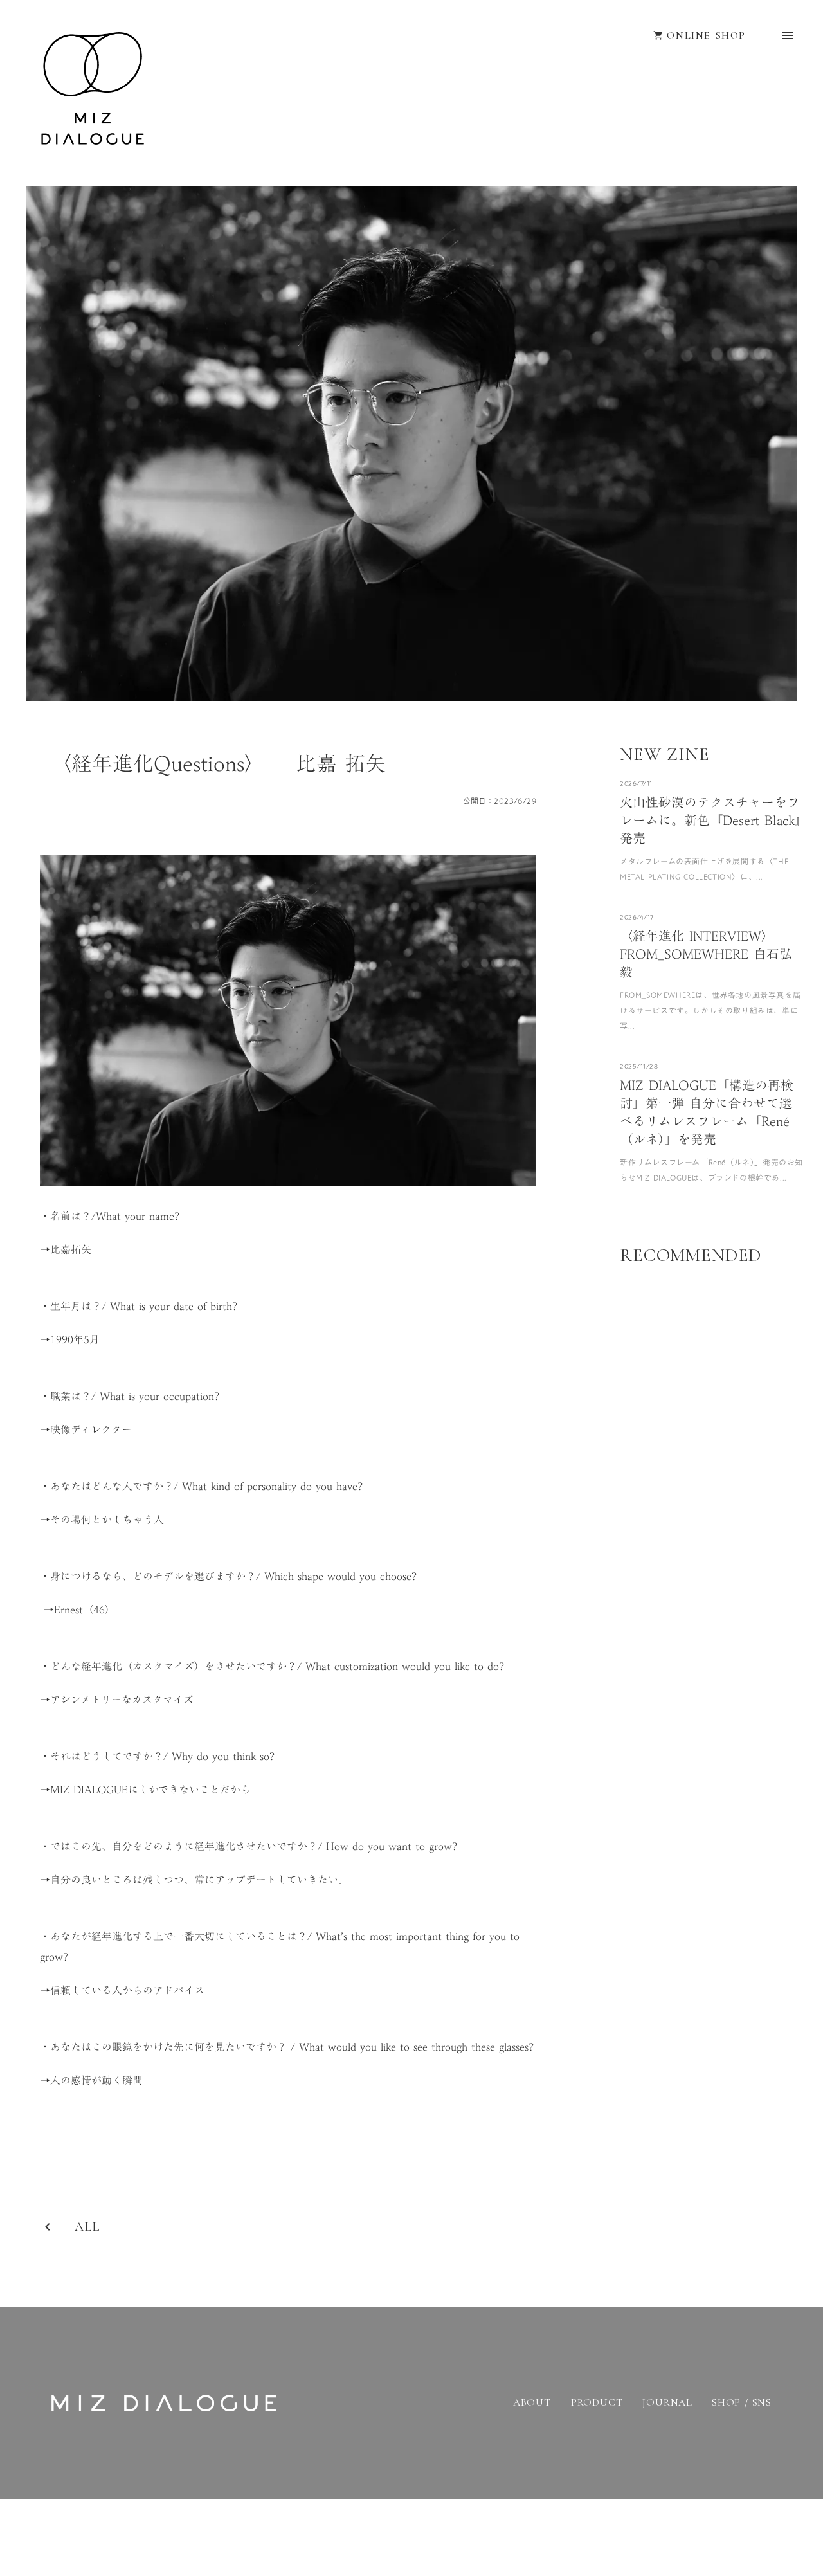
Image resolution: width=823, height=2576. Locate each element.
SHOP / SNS (742, 2403)
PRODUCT (597, 2403)
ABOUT (532, 2403)
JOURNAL (667, 2403)
